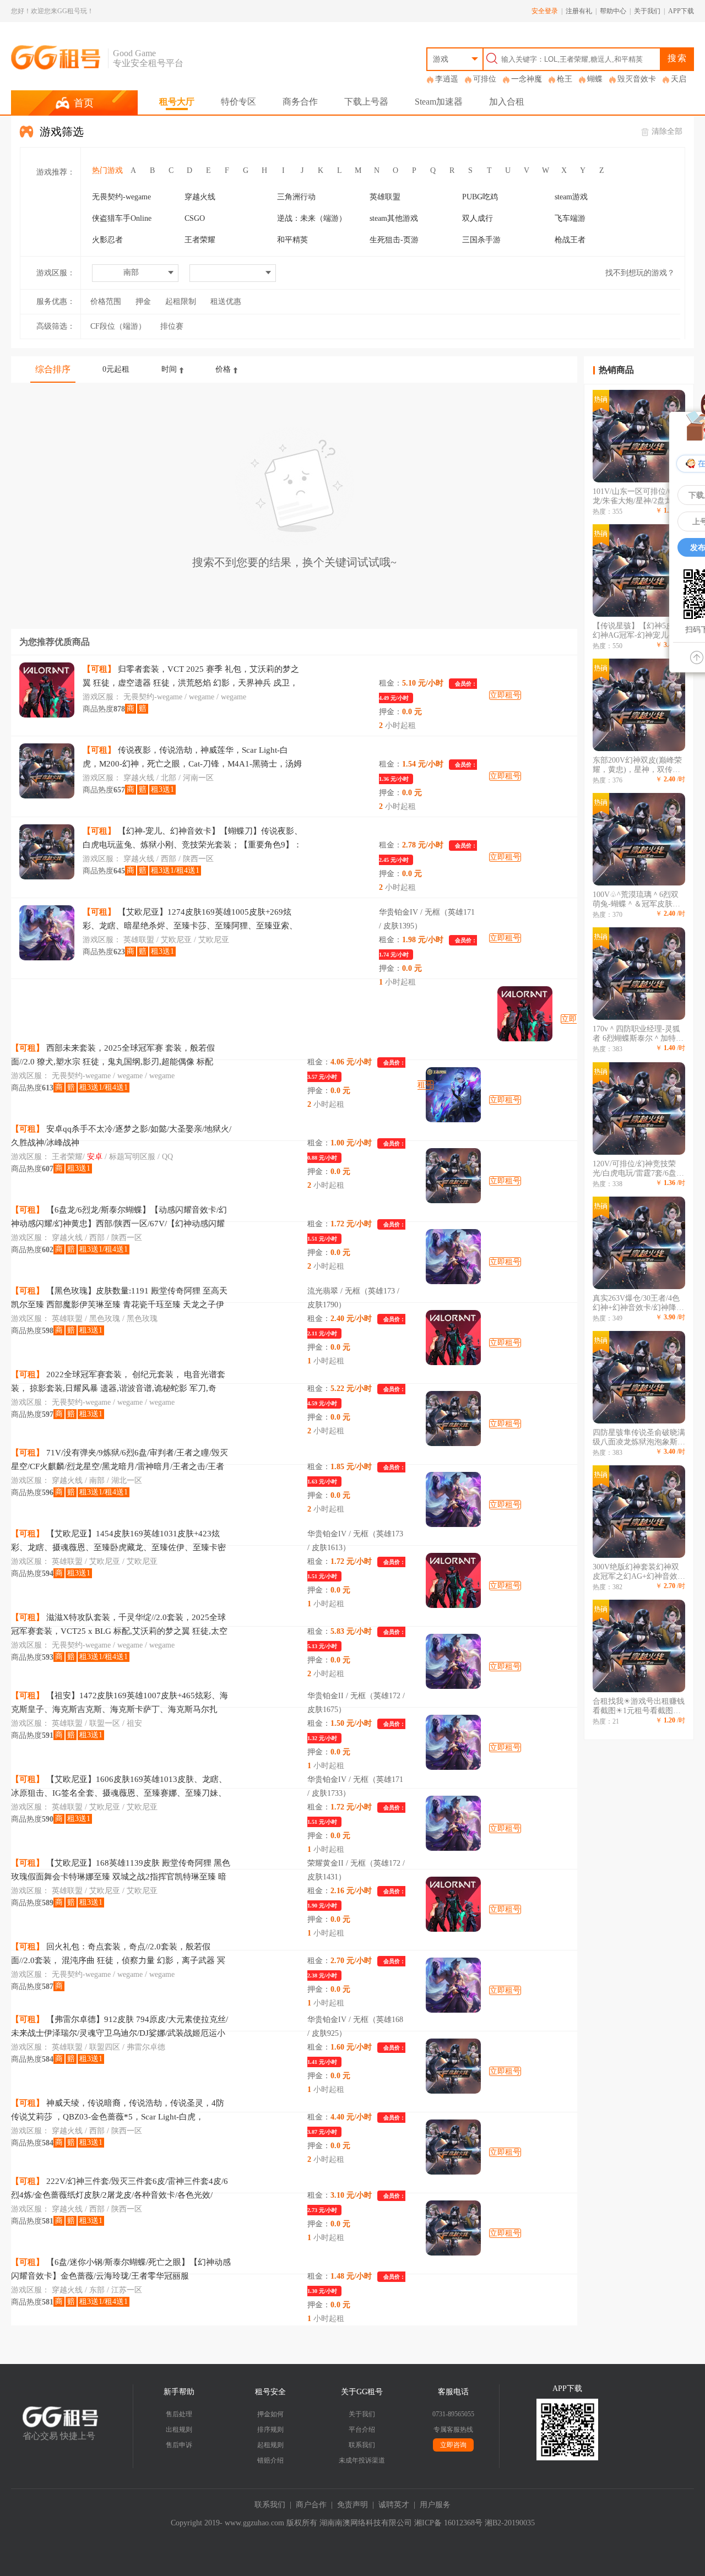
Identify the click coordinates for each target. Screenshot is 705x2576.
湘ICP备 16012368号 (448, 2523)
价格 (223, 369)
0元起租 (116, 369)
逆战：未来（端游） (312, 218)
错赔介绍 (270, 2460)
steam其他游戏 (394, 218)
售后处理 (179, 2414)
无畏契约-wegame (121, 197)
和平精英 (292, 240)
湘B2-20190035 (510, 2523)
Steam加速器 (439, 102)
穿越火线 (200, 197)
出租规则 (179, 2430)
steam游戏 (571, 197)
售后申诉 (179, 2445)
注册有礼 (579, 11)
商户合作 (311, 2505)
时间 (169, 369)
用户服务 (435, 2505)
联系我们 (362, 2445)
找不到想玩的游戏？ (640, 273)
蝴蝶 (595, 79)
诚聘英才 (394, 2505)
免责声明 (352, 2505)
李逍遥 (447, 79)
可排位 (485, 79)
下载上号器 (366, 102)
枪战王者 (570, 240)
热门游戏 (107, 170)
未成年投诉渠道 (362, 2460)
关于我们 (647, 11)
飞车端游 (570, 218)
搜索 (677, 58)
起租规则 (270, 2445)
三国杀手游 (481, 240)
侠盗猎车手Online (122, 218)
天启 (679, 79)
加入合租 (507, 102)
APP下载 (681, 11)
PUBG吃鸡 (480, 197)
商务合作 (300, 102)
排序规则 (270, 2430)
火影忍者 (107, 240)
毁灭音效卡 (637, 79)
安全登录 (545, 11)
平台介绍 (362, 2430)
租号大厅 (177, 102)
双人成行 (478, 218)
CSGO (195, 218)
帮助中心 (613, 11)
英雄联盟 (385, 197)
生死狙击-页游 (394, 240)
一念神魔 (527, 79)
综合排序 (53, 369)
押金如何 (270, 2414)
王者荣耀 (200, 240)
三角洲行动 (296, 197)
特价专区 (238, 102)
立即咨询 (453, 2445)
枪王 (565, 79)
